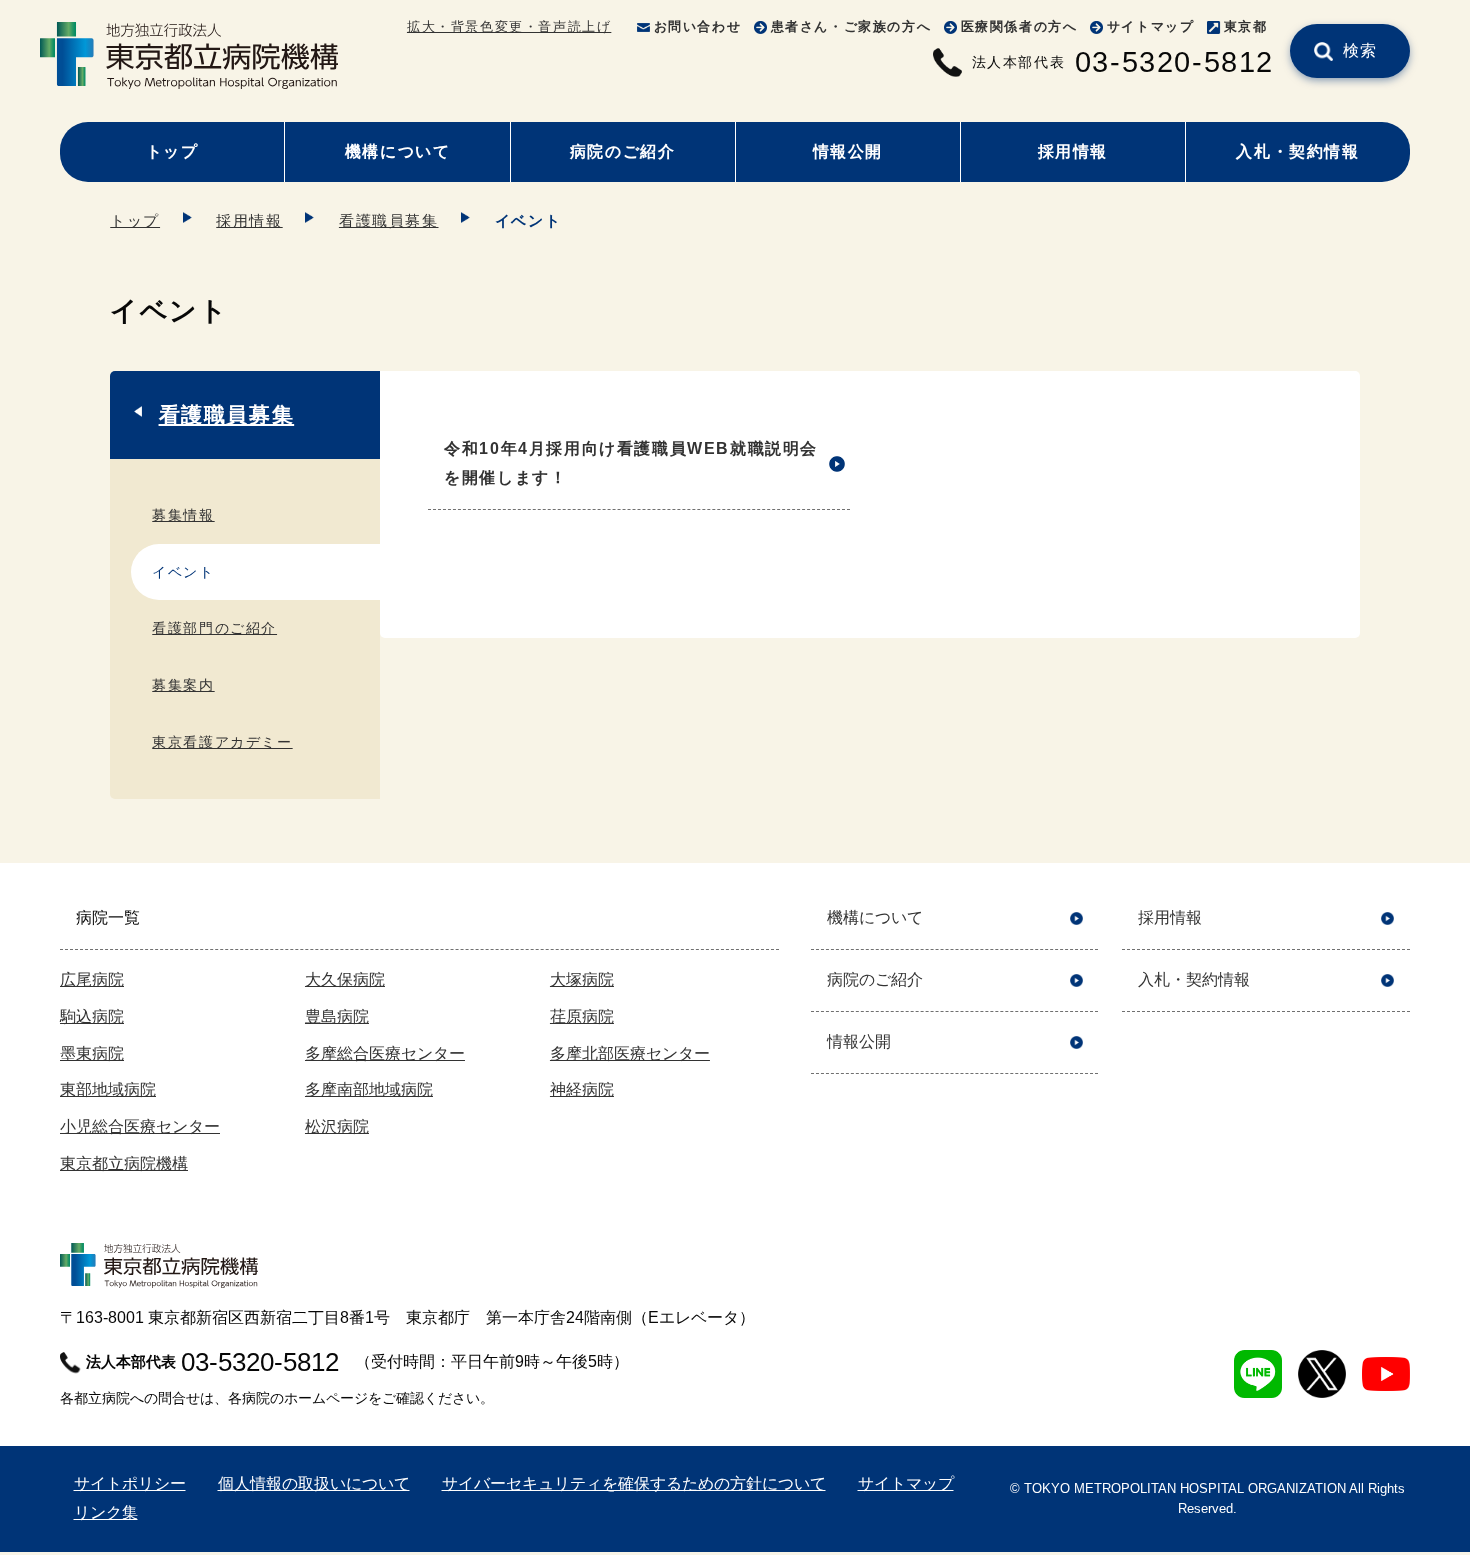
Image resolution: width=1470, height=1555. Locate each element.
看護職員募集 (389, 220)
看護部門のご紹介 (214, 628)
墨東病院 (92, 1053)
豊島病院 (337, 1016)
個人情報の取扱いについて (314, 1483)
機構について (398, 151)
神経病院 (582, 1089)
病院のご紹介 (623, 151)
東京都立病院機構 (124, 1163)
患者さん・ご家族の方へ (851, 26)
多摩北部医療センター (630, 1053)
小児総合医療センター (140, 1126)
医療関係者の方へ (1019, 26)
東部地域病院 (108, 1089)
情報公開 (848, 151)
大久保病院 (345, 979)
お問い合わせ (698, 26)
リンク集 (106, 1512)
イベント (183, 572)
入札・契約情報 (1297, 151)
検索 (1360, 50)
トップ (172, 151)
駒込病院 (92, 1016)
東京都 (1246, 26)
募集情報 (183, 515)
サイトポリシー (130, 1483)
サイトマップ (1151, 26)
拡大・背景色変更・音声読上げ (509, 26)
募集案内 (183, 685)
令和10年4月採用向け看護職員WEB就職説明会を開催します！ (631, 463)
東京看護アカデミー (222, 742)
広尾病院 (92, 979)
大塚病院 (582, 979)
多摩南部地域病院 (369, 1089)
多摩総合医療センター (385, 1053)
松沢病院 (337, 1126)
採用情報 (1073, 151)
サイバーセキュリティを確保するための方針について (634, 1483)
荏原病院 (582, 1016)
